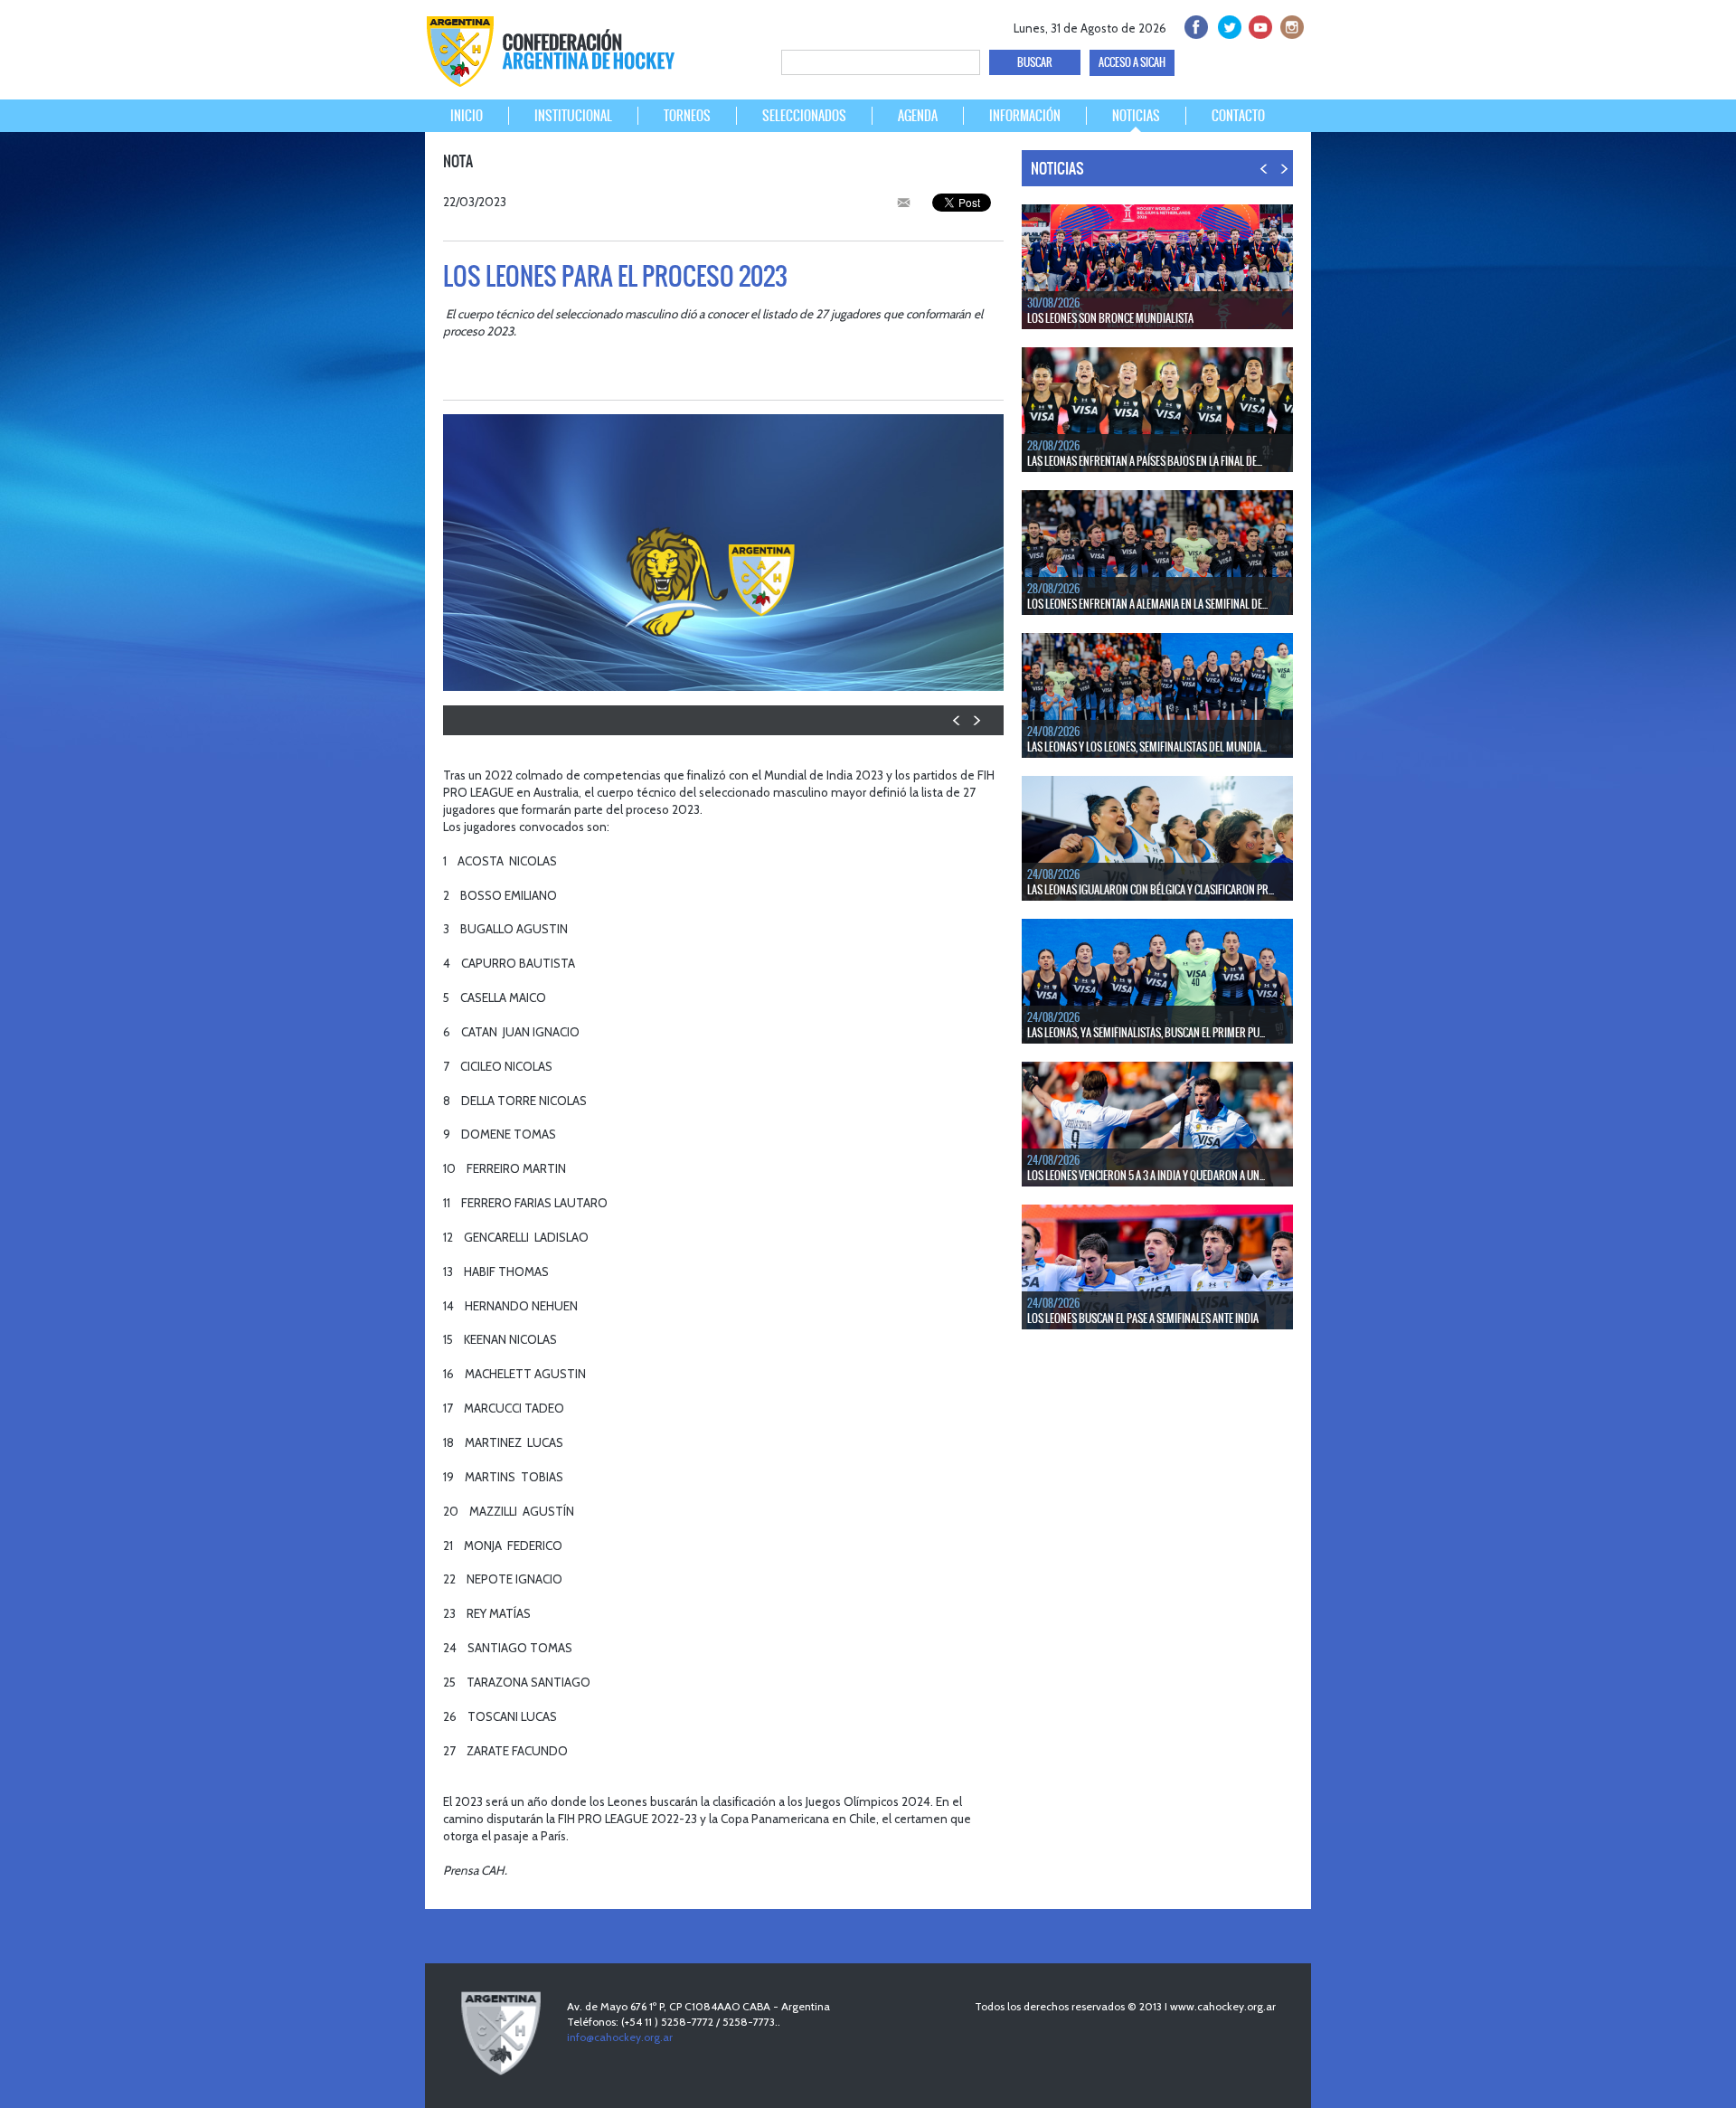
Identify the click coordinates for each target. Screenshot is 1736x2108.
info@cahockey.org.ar (620, 2037)
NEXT (976, 720)
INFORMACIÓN (1025, 116)
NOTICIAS (1136, 116)
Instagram (1290, 25)
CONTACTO (1238, 116)
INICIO (467, 116)
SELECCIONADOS (804, 116)
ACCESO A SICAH (1132, 62)
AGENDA (918, 116)
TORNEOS (687, 116)
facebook (1195, 25)
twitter (1227, 25)
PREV (957, 720)
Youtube (1258, 25)
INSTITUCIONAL (573, 116)
